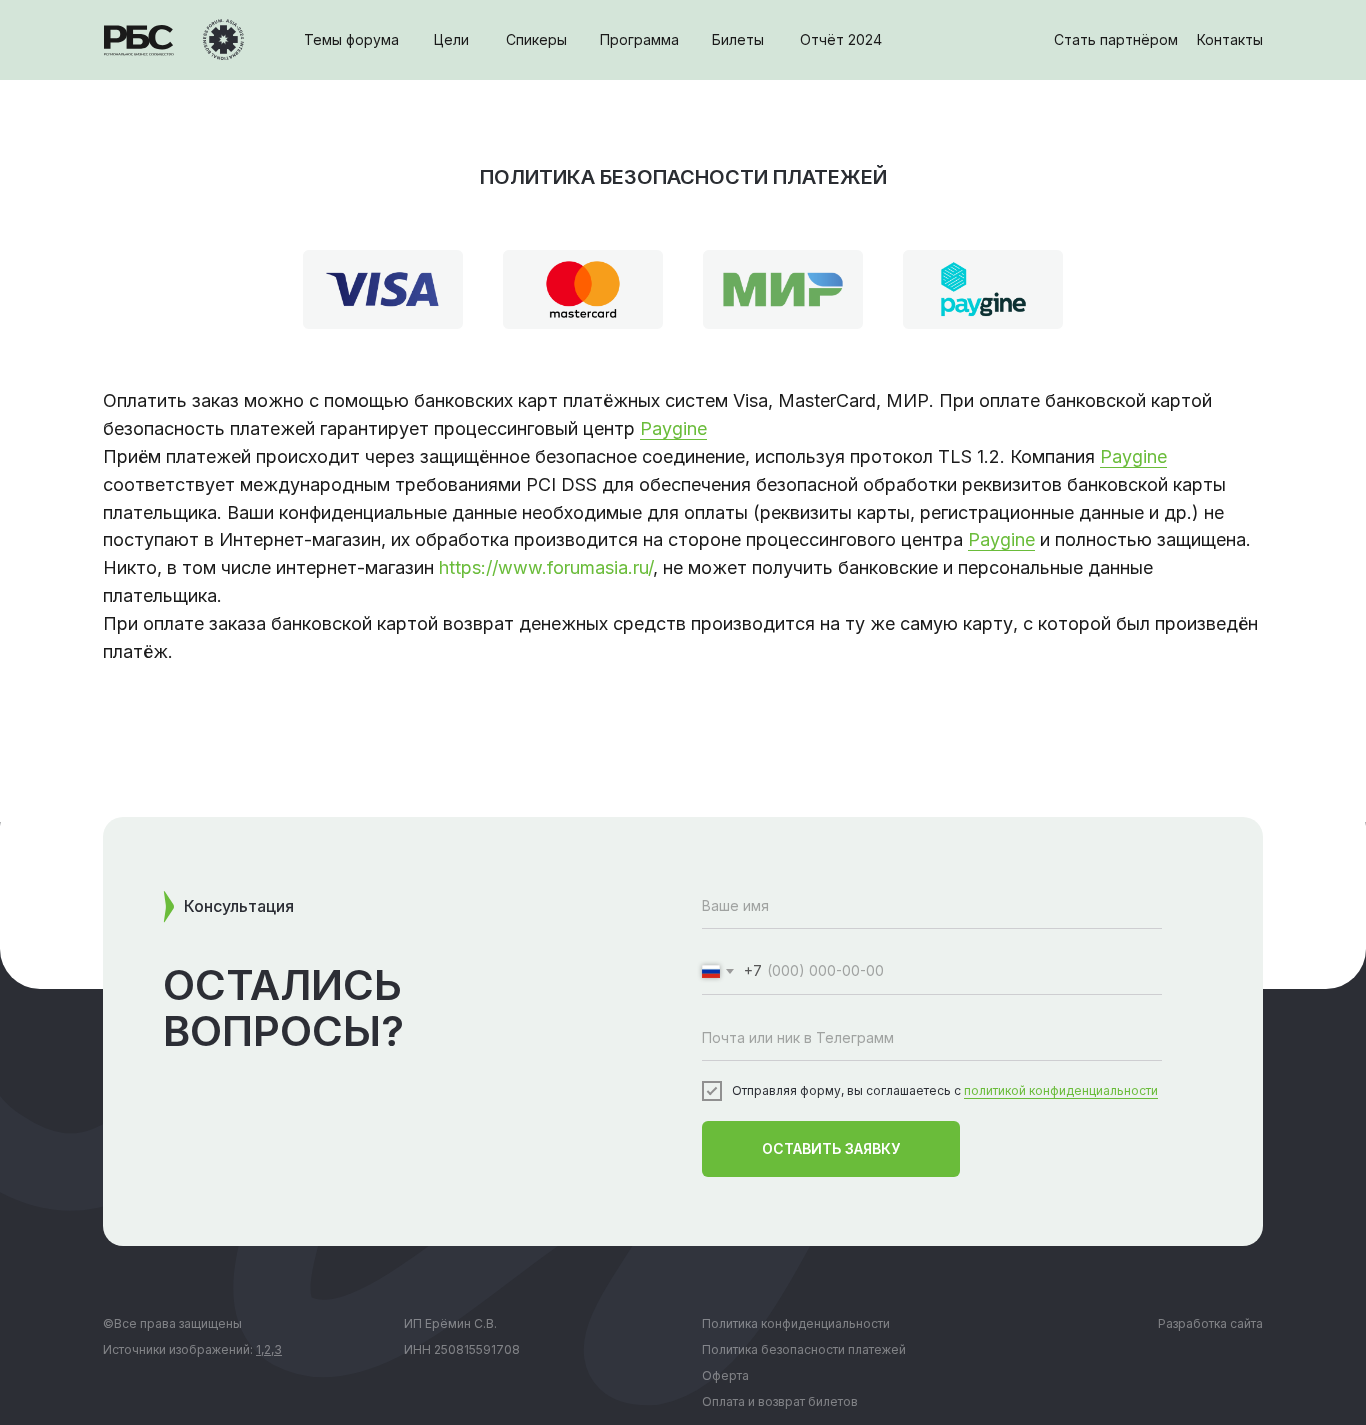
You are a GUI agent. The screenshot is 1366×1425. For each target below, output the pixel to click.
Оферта (725, 1375)
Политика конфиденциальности (796, 1323)
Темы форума (351, 39)
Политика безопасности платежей (804, 1349)
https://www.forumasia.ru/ (546, 567)
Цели (451, 39)
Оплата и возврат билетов (780, 1401)
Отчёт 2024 (841, 39)
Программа (639, 39)
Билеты (738, 39)
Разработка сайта (1210, 1323)
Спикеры (536, 39)
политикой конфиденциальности (1061, 1090)
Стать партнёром (1116, 39)
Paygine (673, 428)
